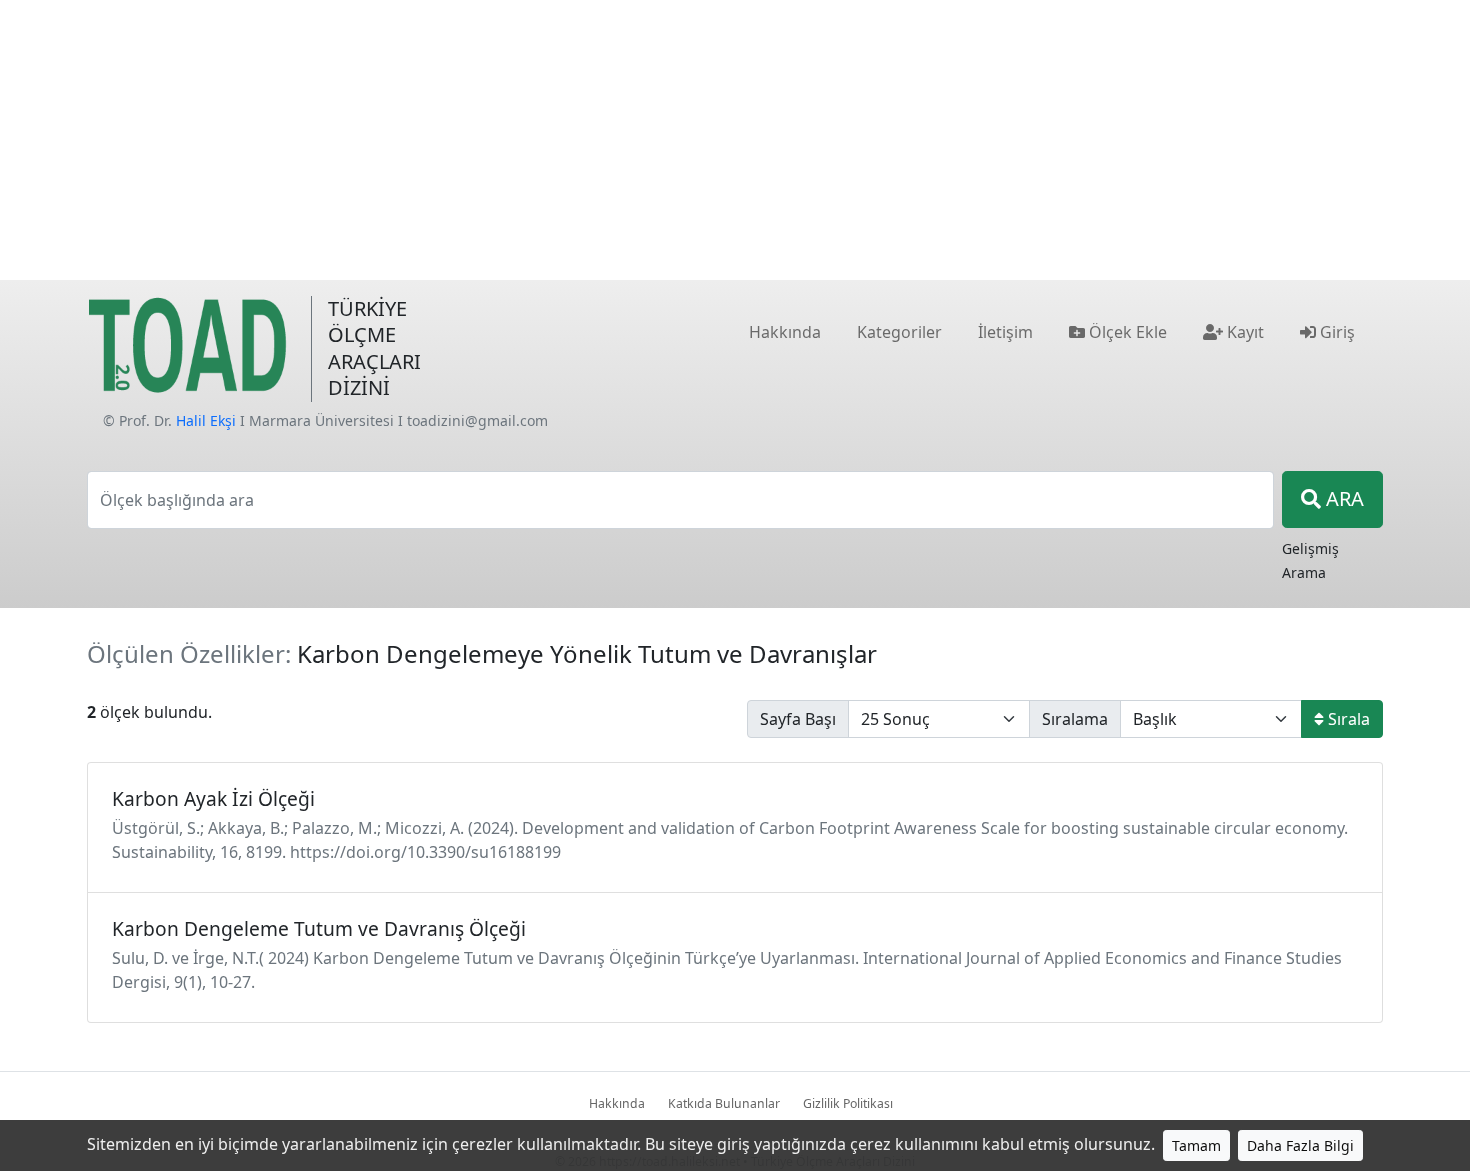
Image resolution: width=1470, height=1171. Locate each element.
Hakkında (617, 1103)
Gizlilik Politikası (848, 1103)
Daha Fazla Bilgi (1300, 1145)
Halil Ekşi (206, 420)
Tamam (1196, 1145)
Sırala (1347, 719)
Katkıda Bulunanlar (724, 1103)
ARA (1342, 498)
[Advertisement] (735, 140)
